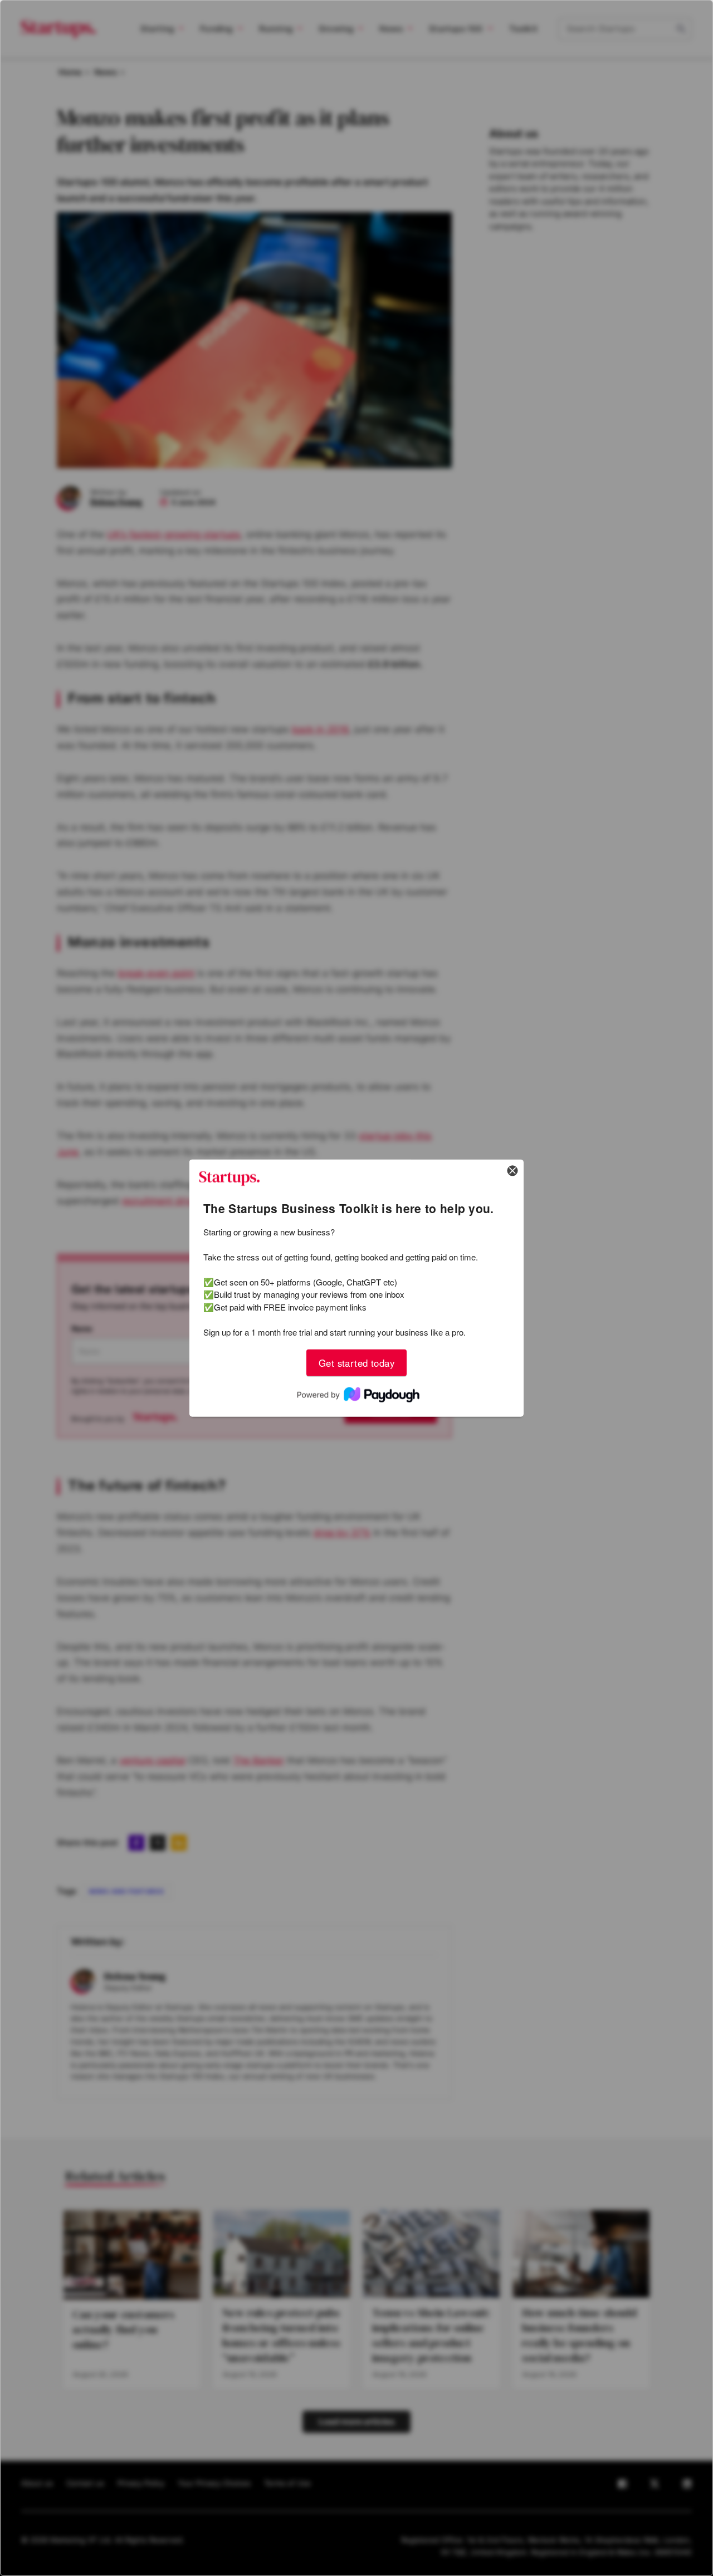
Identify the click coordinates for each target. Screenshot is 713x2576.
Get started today (356, 1362)
